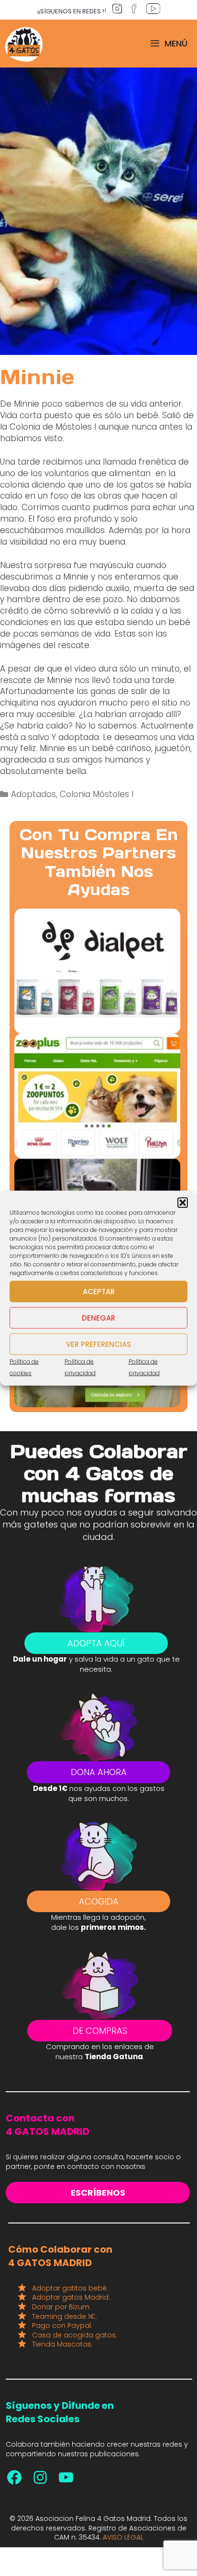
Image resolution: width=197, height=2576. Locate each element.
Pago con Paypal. (62, 2325)
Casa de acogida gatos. (75, 2335)
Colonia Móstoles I (97, 794)
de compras (100, 2031)
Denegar (98, 1317)
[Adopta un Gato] (24, 44)
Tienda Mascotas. (62, 2344)
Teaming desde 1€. (65, 2316)
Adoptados (33, 794)
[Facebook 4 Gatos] (14, 2477)
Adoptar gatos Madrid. (71, 2297)
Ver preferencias (98, 1344)
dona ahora (99, 1772)
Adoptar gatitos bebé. (70, 2288)
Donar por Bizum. (61, 2307)
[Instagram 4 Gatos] (40, 2477)
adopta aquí (96, 1643)
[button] (183, 1203)
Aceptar (99, 1291)
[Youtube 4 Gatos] (66, 2477)
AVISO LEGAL (123, 2537)
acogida (99, 1901)
